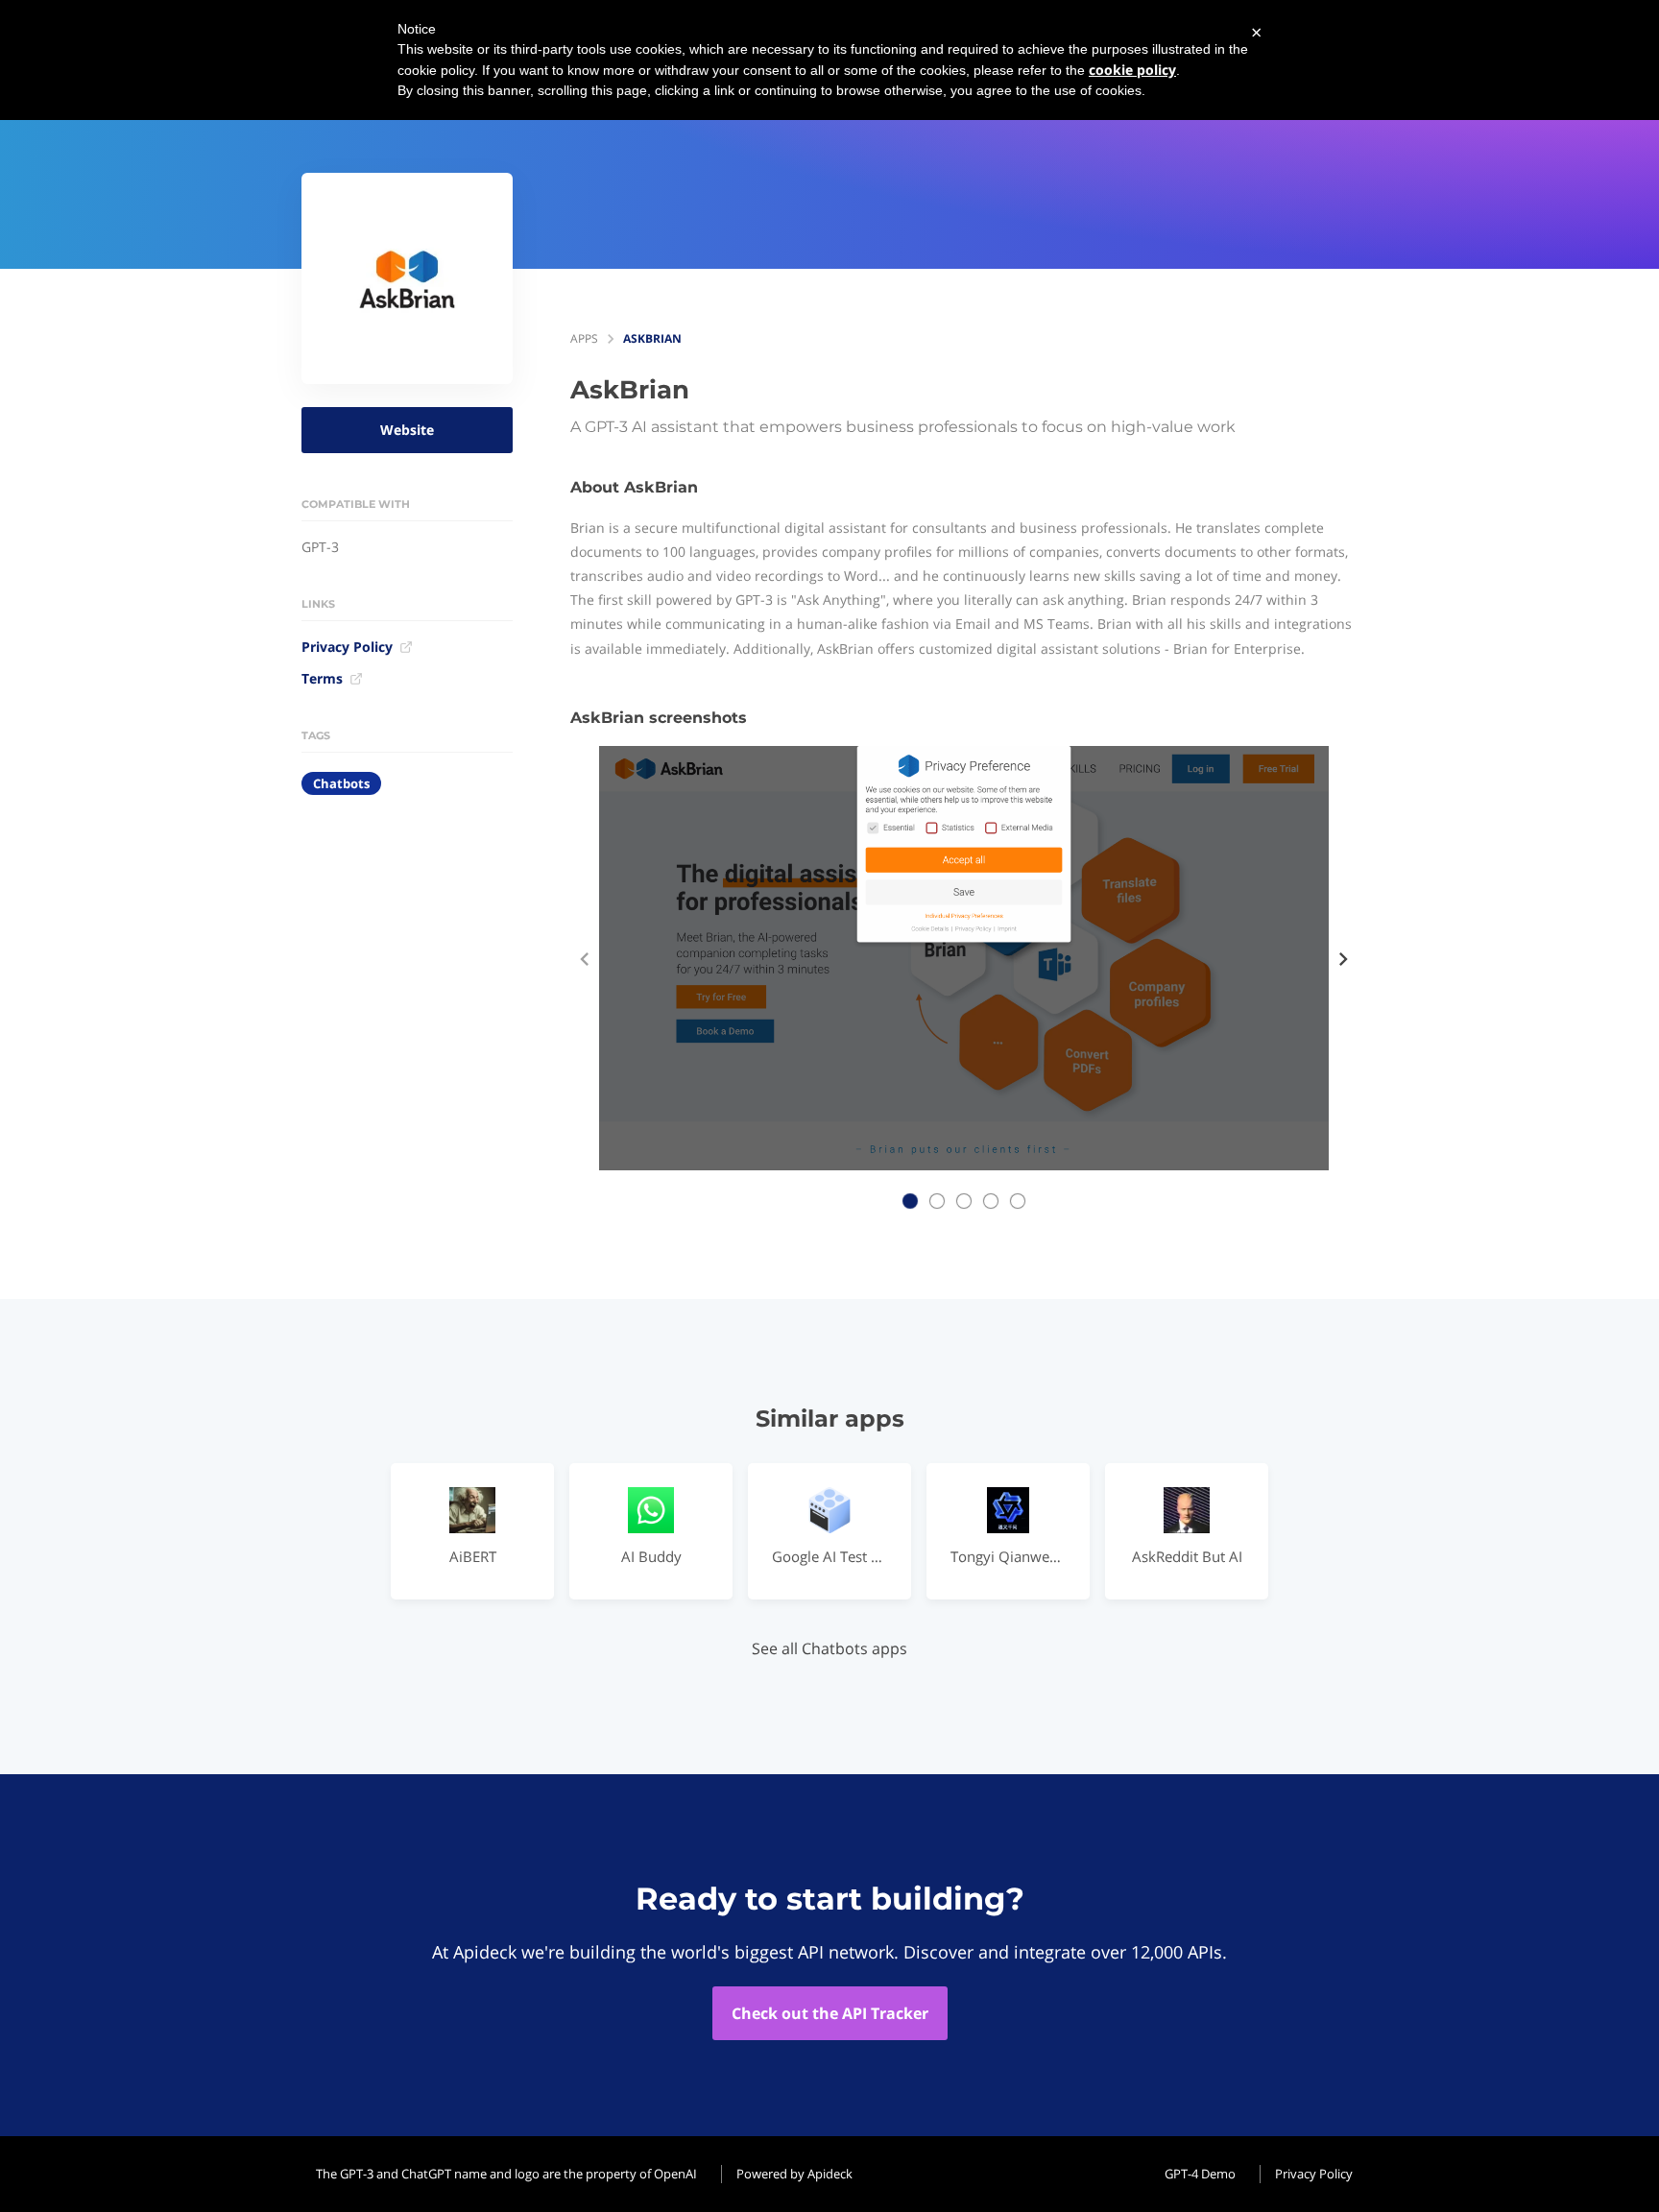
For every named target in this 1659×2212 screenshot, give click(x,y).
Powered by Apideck (794, 2174)
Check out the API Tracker (830, 2013)
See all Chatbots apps (829, 1648)
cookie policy (1132, 70)
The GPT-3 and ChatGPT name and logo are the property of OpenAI (506, 2174)
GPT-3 (320, 547)
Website (407, 430)
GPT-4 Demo (1200, 2174)
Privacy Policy (347, 647)
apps (584, 338)
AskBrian (652, 338)
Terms (322, 678)
